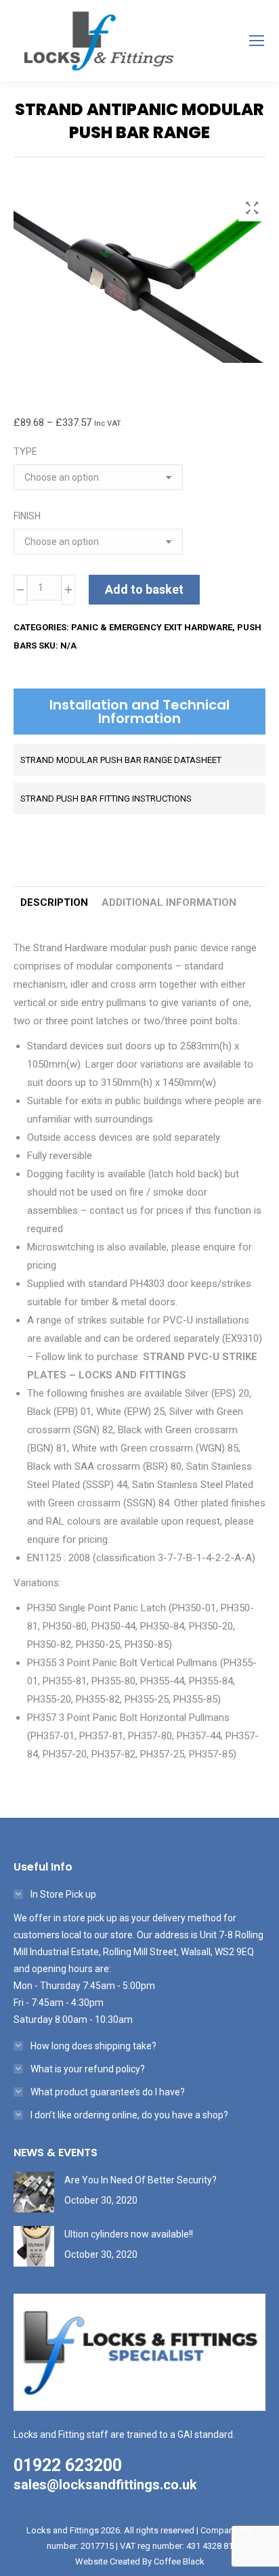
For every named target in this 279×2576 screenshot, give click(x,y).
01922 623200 (68, 2465)
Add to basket (144, 589)
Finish (27, 516)
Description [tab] (54, 902)
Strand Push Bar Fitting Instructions (106, 799)
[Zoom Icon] (252, 208)
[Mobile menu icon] (257, 41)
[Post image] (34, 2192)
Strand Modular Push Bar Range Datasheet (121, 760)
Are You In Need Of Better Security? (141, 2180)
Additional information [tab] (169, 902)
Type (25, 452)
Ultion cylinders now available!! (129, 2234)
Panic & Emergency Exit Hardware (152, 627)
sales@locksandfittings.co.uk (105, 2485)
